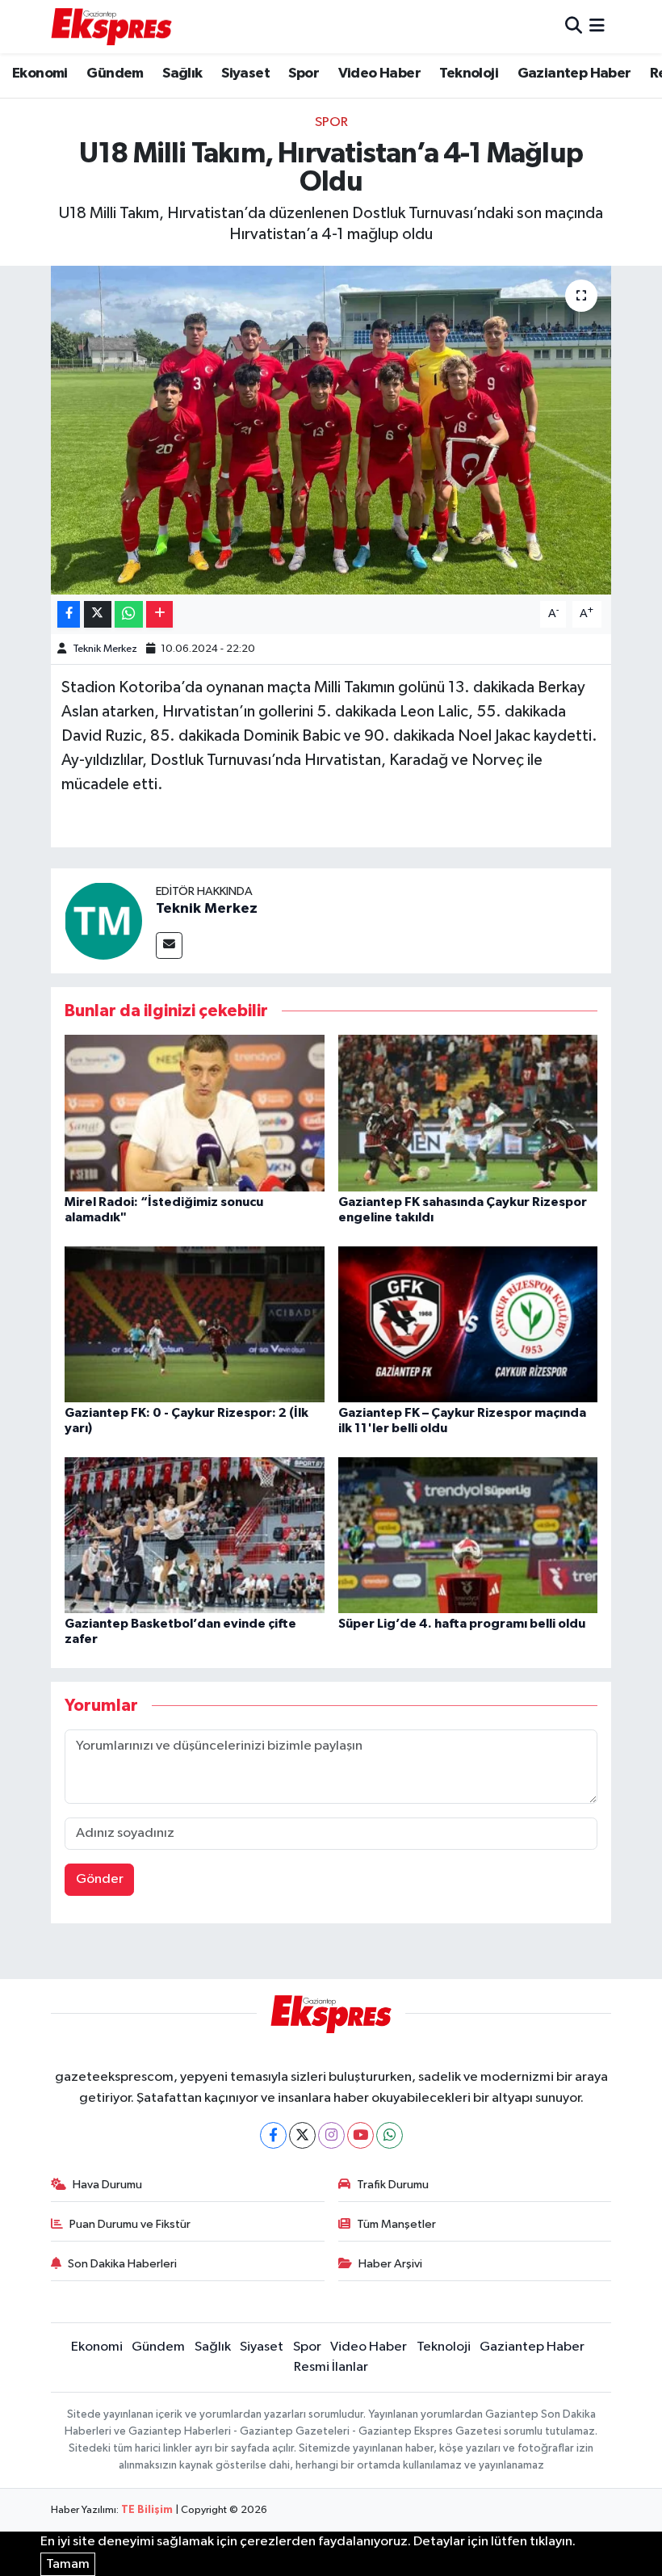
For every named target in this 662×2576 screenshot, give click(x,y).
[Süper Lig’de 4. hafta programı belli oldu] (468, 1534)
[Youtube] (360, 2135)
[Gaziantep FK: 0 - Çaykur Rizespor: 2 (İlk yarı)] (195, 1324)
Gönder (100, 1879)
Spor (304, 74)
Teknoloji (469, 74)
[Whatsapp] (390, 2135)
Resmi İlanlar (331, 2367)
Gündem (115, 74)
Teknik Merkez (105, 649)
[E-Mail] (169, 946)
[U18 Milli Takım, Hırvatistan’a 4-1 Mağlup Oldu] (331, 430)
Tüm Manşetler (396, 2224)
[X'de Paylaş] (98, 614)
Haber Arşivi (390, 2264)
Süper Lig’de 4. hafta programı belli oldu (462, 1624)
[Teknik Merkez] (103, 920)
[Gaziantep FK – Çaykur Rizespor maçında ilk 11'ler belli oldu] (468, 1324)
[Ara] (574, 26)
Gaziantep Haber (574, 74)
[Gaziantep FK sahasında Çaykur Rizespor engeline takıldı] (468, 1113)
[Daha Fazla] (159, 614)
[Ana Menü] (597, 26)
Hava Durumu (107, 2185)
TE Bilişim (147, 2510)
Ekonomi (40, 74)
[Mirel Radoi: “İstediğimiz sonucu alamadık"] (195, 1113)
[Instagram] (331, 2135)
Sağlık (182, 74)
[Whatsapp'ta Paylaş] (129, 614)
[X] (302, 2135)
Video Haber (379, 74)
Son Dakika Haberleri (122, 2264)
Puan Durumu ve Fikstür (130, 2224)
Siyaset (245, 74)
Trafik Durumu (393, 2185)
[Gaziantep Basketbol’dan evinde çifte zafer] (195, 1534)
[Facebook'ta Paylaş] (69, 614)
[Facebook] (273, 2135)
